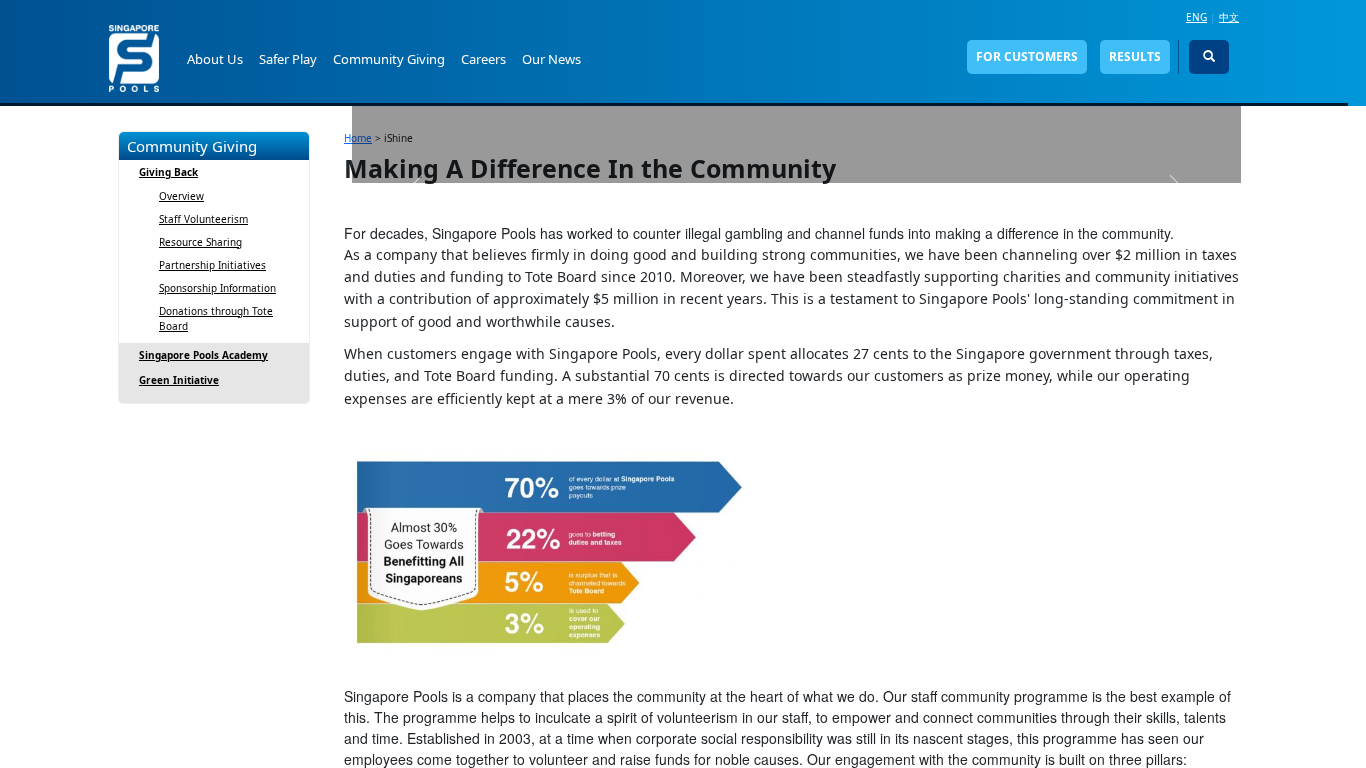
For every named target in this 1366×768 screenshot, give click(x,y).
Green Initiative (179, 380)
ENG (1196, 17)
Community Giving (389, 59)
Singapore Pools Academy (203, 355)
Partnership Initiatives (212, 265)
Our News (551, 59)
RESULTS (1135, 56)
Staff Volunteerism (203, 219)
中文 (1229, 17)
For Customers (1027, 56)
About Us (215, 59)
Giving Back (168, 172)
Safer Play (288, 59)
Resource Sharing (200, 242)
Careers (483, 59)
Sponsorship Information (217, 288)
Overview (181, 196)
